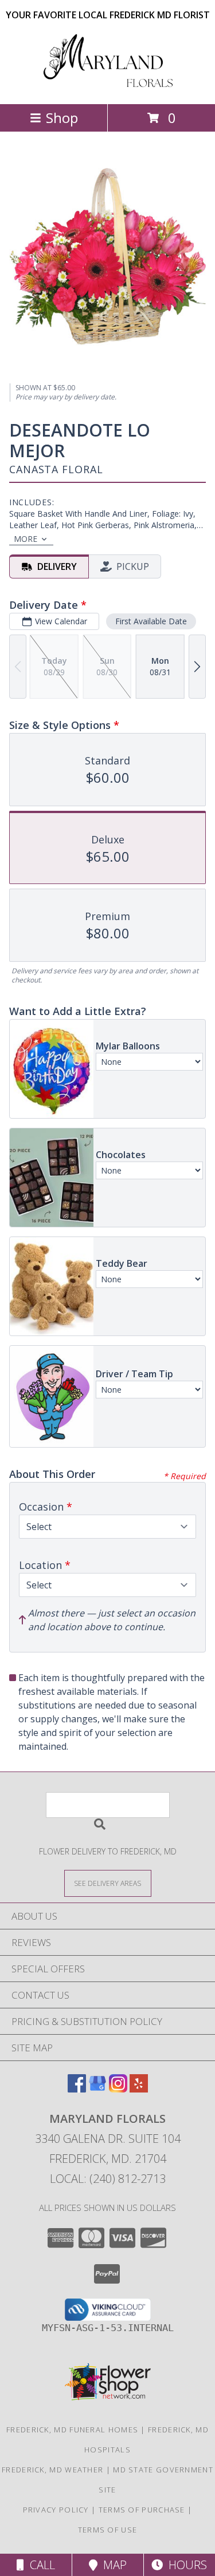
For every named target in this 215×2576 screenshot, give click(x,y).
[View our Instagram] (118, 2089)
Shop (62, 118)
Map (112, 2565)
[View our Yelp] (139, 2089)
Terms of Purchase (142, 2510)
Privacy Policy (56, 2510)
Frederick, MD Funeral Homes (72, 2430)
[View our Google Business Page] (97, 2089)
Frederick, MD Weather (52, 2470)
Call (40, 2565)
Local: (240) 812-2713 (108, 2179)
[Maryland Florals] (108, 87)
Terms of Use (108, 2530)
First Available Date (151, 621)
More (26, 539)
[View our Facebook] (77, 2089)
